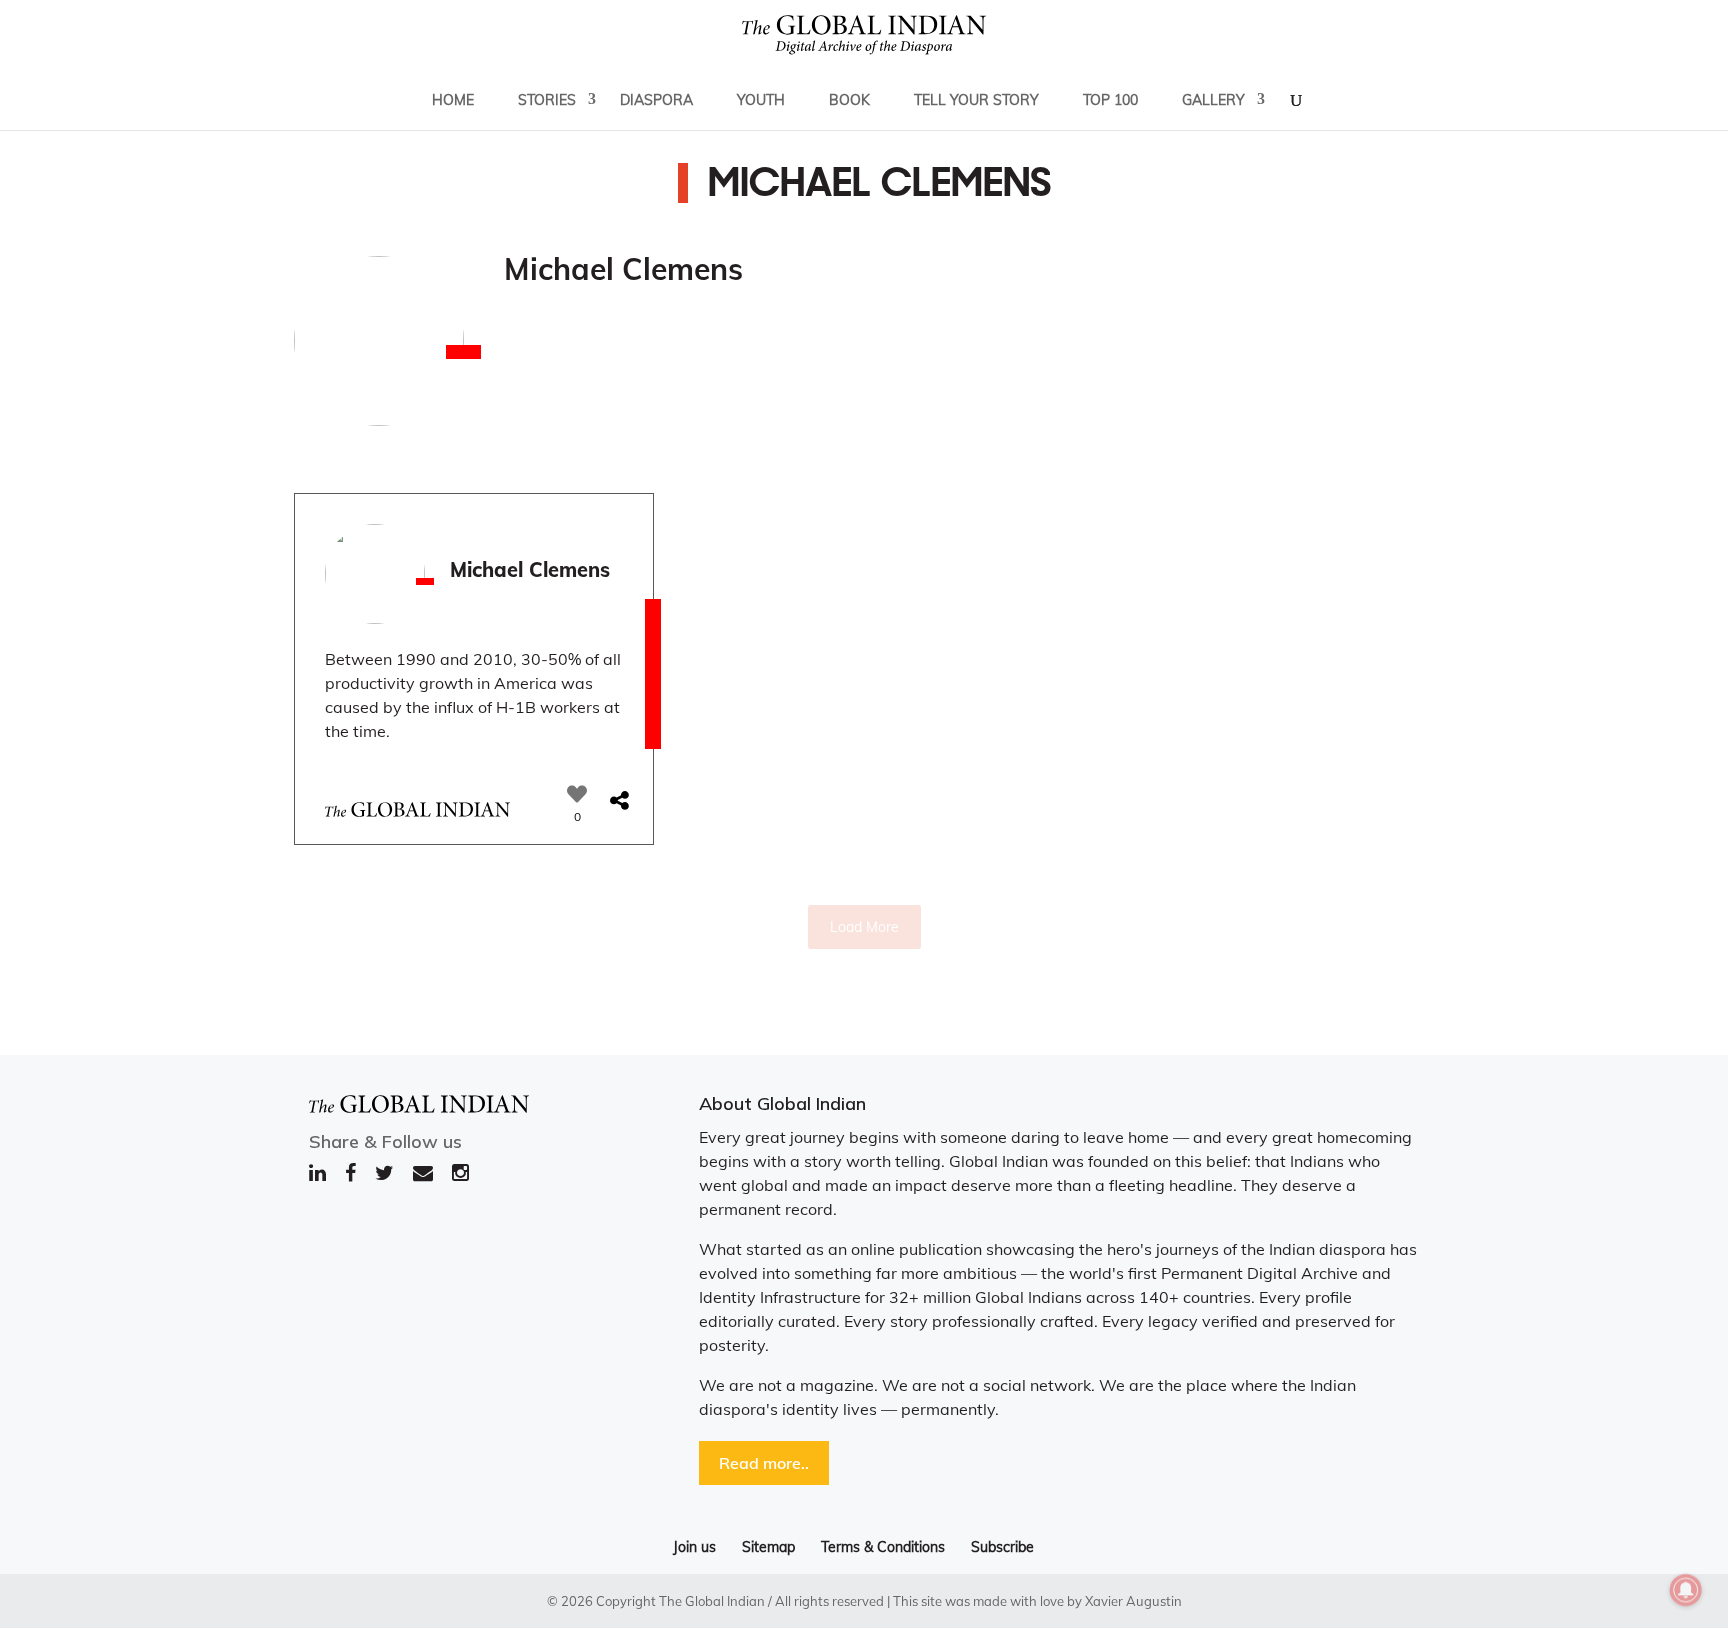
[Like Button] (577, 794)
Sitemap (768, 1547)
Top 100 (1110, 100)
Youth (761, 100)
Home (453, 100)
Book (849, 100)
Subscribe (1002, 1547)
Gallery (1213, 100)
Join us (694, 1547)
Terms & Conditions (883, 1547)
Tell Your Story (976, 100)
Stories (547, 100)
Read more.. (764, 1463)
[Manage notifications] (1686, 1590)
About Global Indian (782, 1103)
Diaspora (656, 100)
